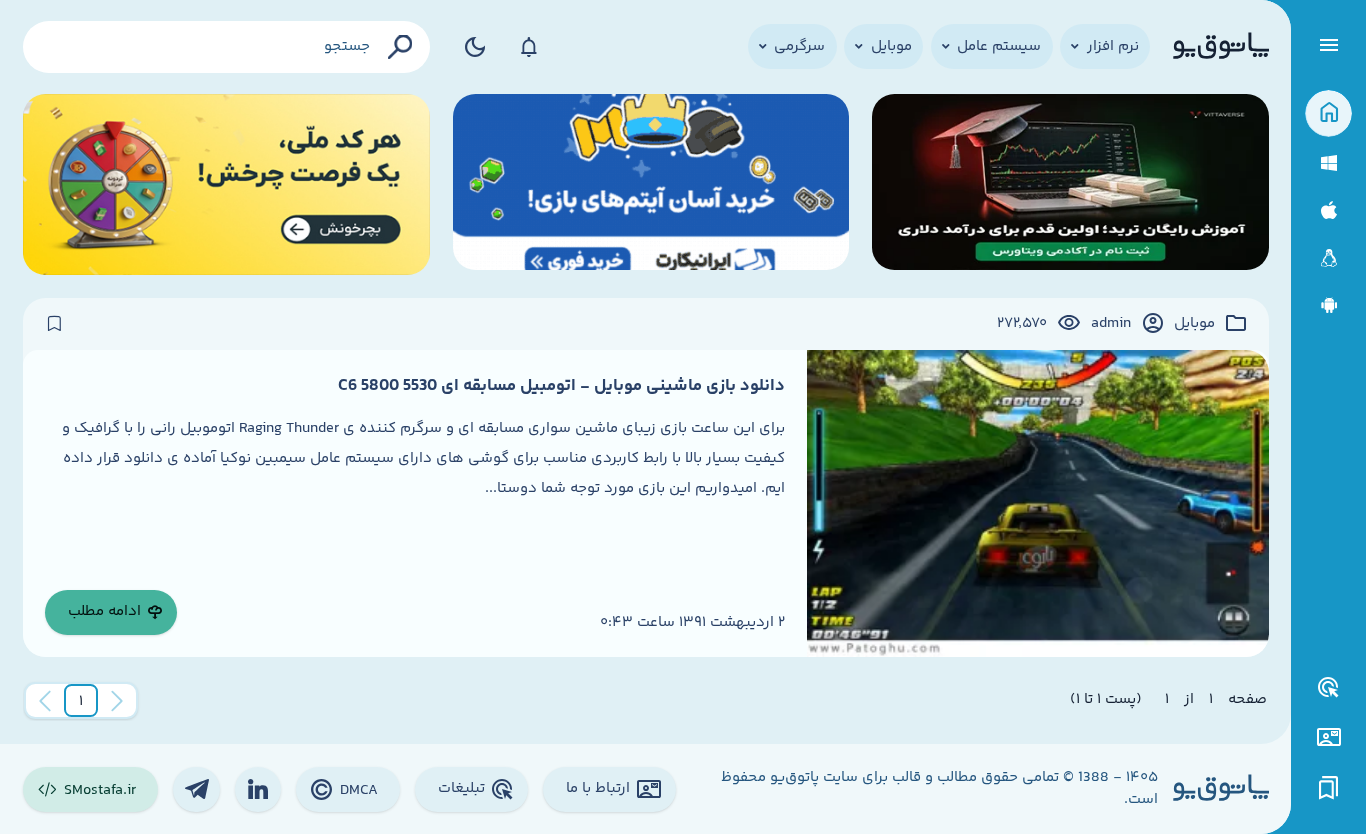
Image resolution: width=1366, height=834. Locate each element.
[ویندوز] (1328, 163)
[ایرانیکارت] (651, 184)
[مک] (1328, 210)
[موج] (1070, 184)
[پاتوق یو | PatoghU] (1221, 47)
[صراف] (227, 184)
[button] (81, 701)
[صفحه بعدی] (45, 701)
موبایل (1194, 324)
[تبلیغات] (1329, 688)
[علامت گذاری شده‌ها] (1329, 788)
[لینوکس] (1328, 258)
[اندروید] (1328, 305)
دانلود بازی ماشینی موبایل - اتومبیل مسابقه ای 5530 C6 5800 (561, 386)
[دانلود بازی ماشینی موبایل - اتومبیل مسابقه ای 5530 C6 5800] (1037, 503)
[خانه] (1328, 113)
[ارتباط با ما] (1328, 737)
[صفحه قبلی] (117, 701)
